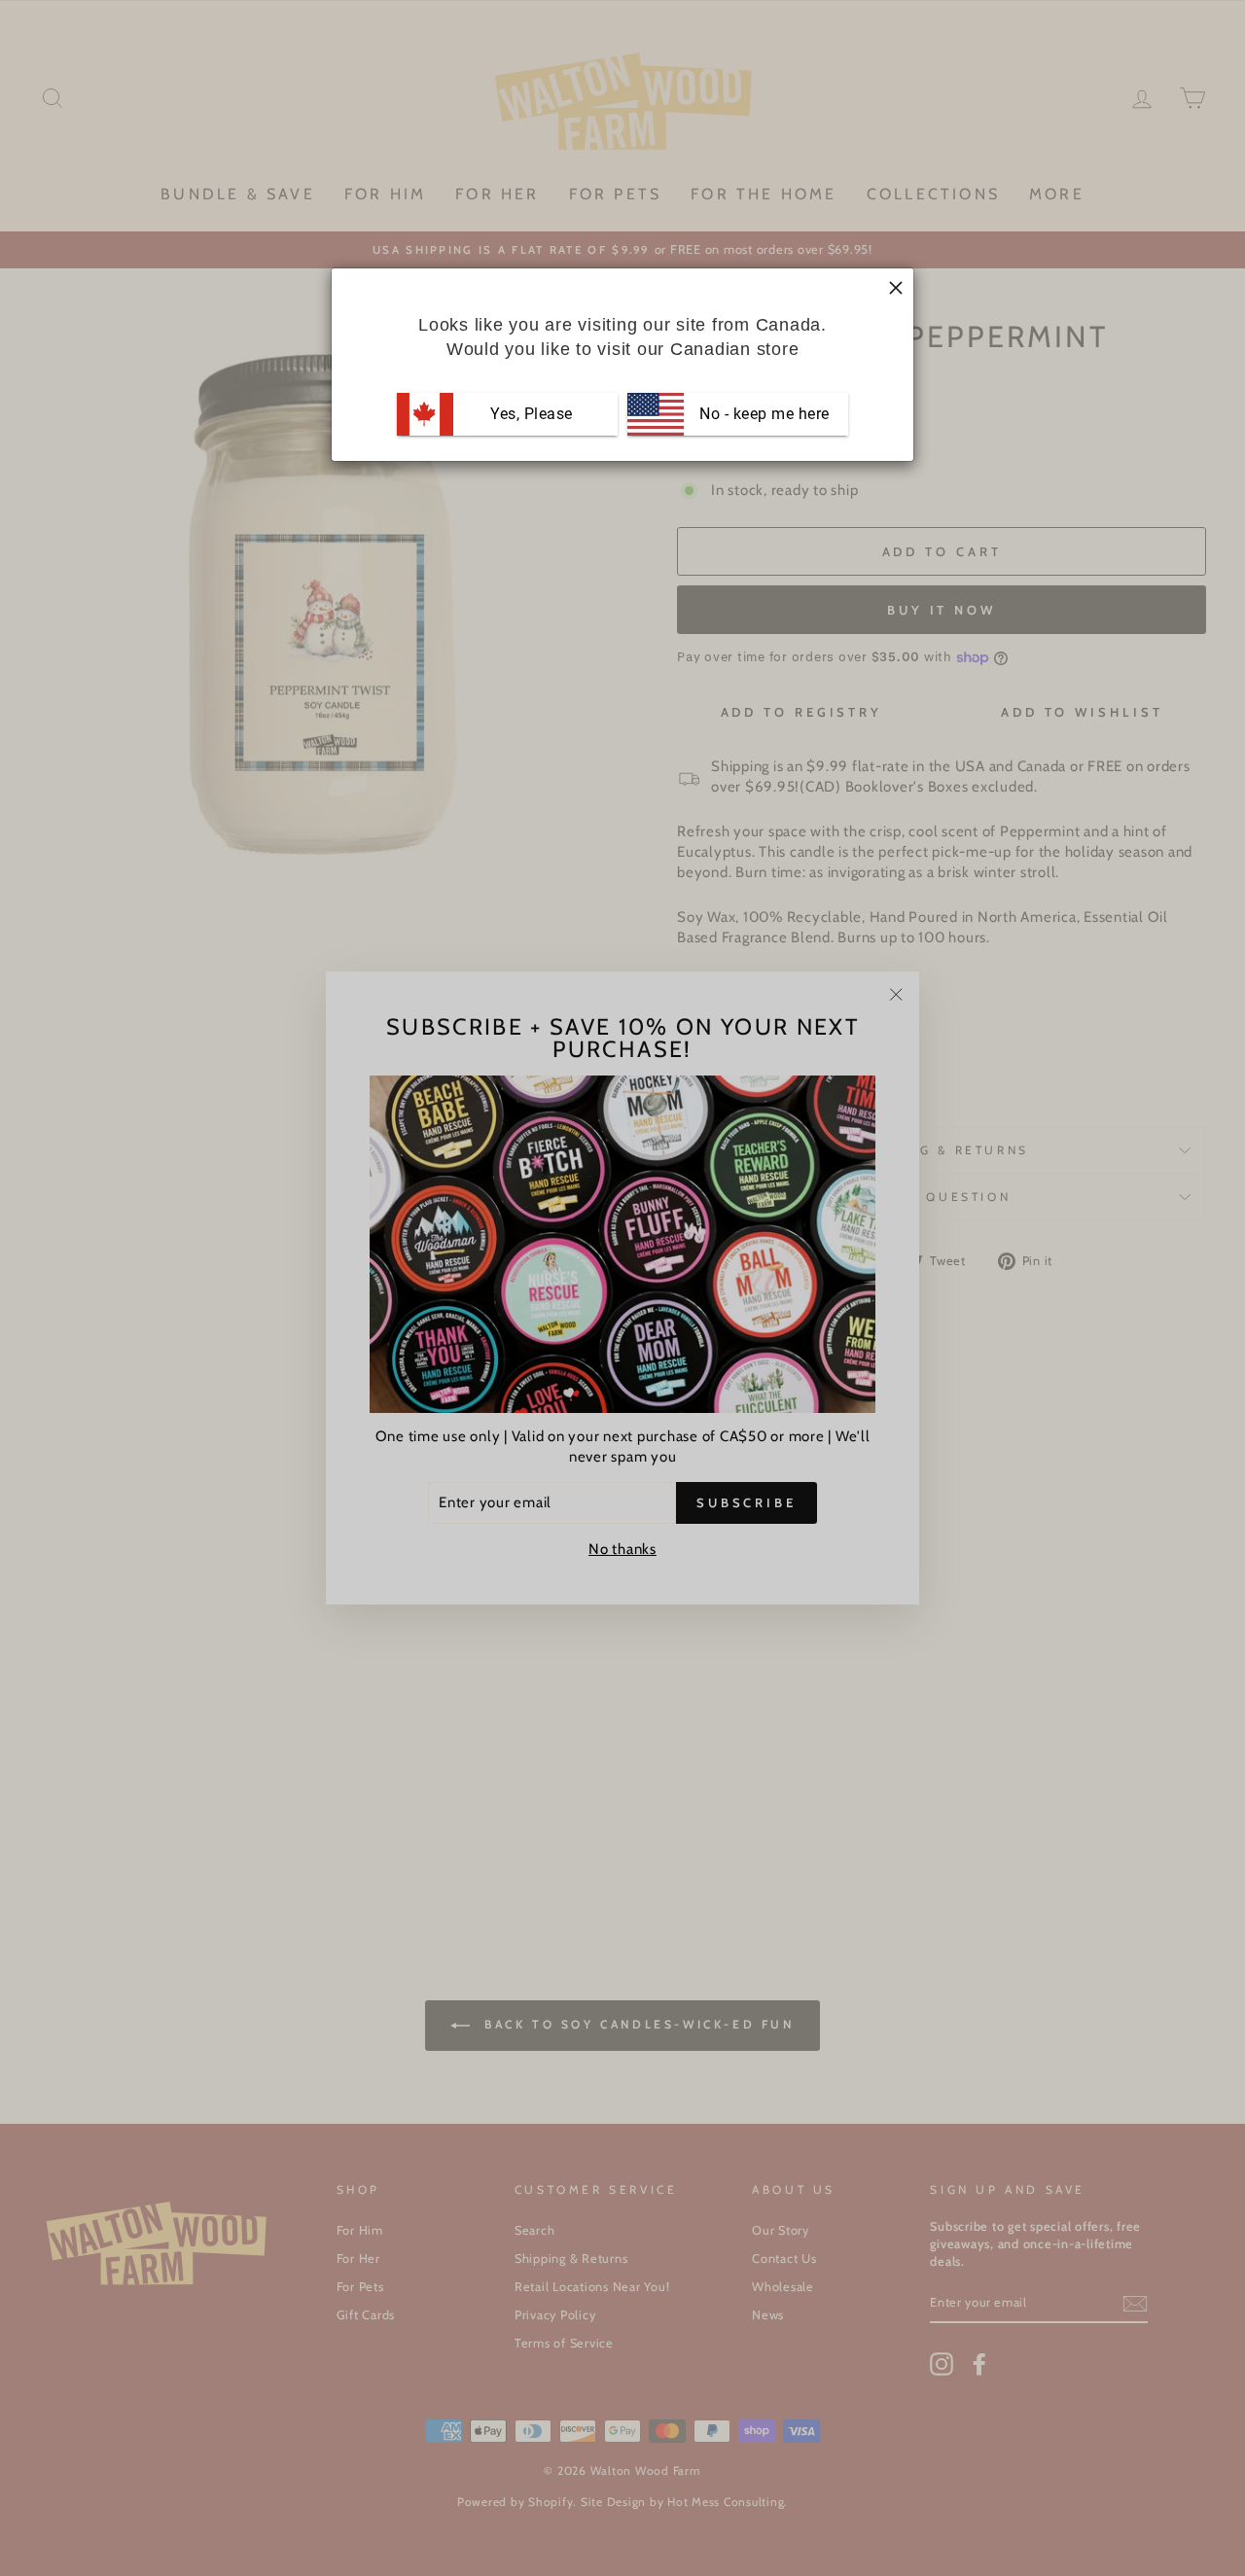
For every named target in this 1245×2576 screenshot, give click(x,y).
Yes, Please (532, 414)
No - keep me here (763, 414)
